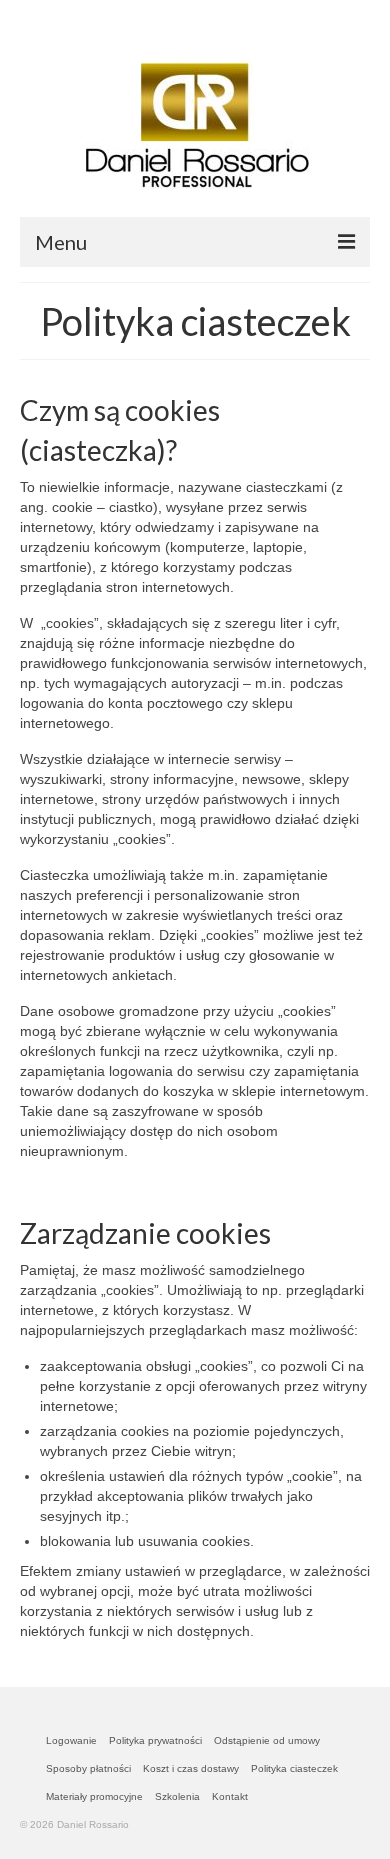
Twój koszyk (101, 16)
